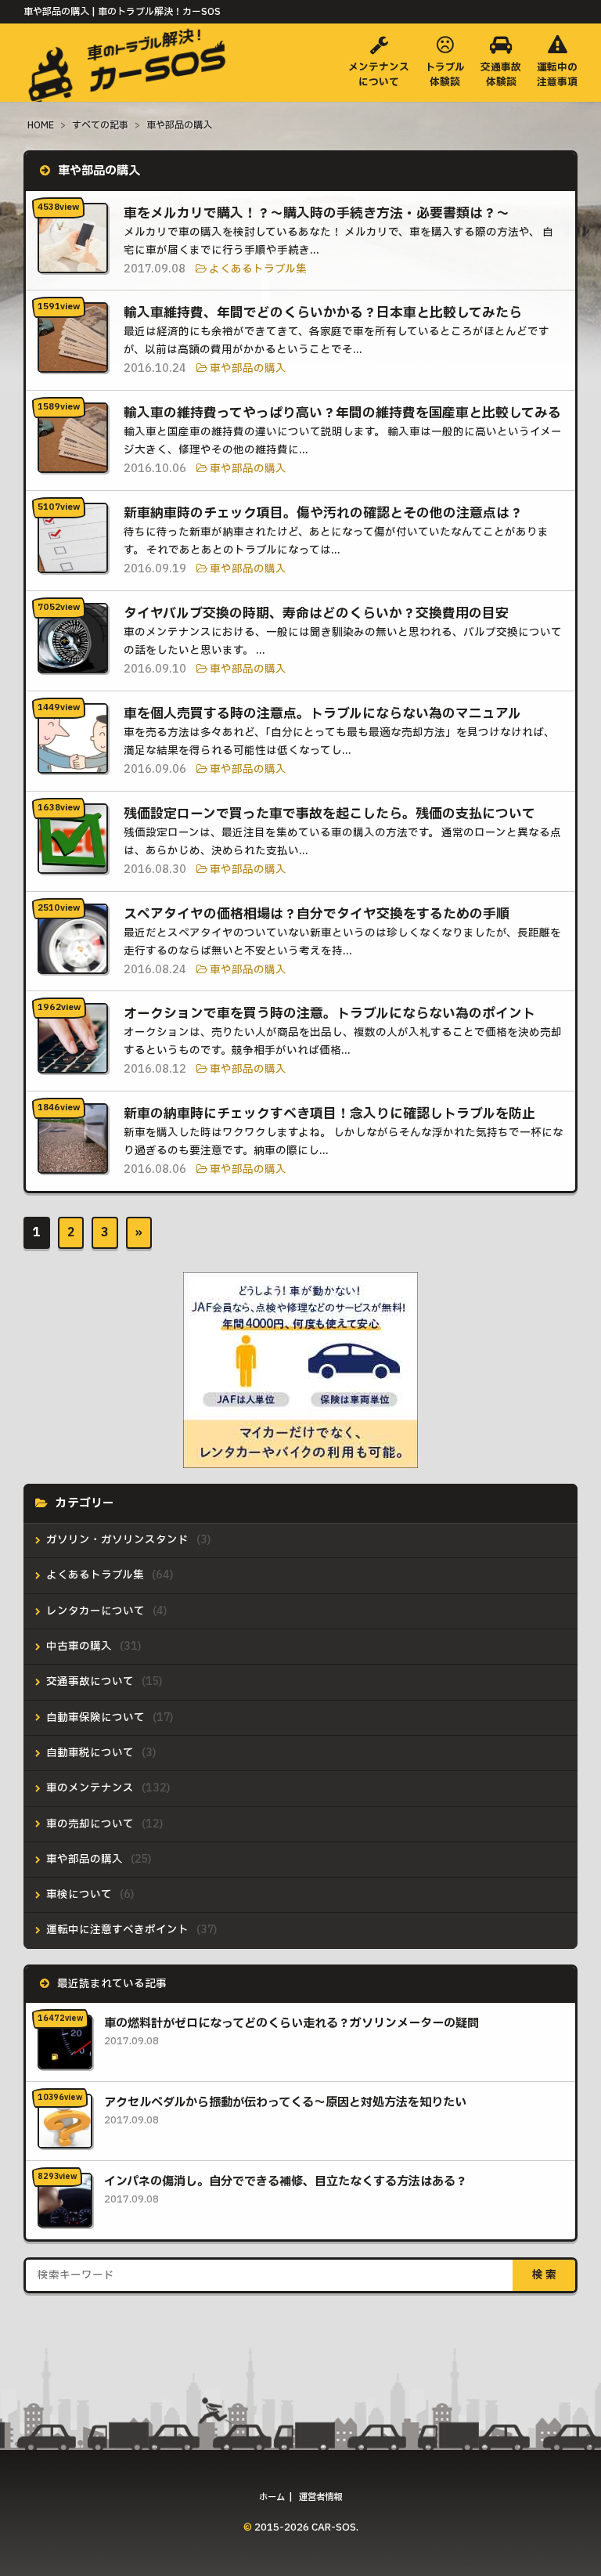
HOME (41, 125)
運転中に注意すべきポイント (117, 1930)
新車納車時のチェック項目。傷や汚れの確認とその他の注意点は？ (323, 513)
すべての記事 (100, 125)
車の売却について (90, 1824)
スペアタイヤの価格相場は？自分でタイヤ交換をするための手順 (317, 914)
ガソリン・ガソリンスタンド (117, 1540)
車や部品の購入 (179, 125)
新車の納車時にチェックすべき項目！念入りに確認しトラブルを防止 (329, 1114)
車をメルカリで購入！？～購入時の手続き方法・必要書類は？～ (317, 213)
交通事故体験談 (501, 75)
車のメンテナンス (90, 1788)
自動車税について (90, 1753)
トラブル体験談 (445, 75)
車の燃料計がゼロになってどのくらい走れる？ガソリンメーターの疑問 (292, 2024)
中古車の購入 (79, 1647)
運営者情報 (320, 2497)
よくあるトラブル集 (258, 269)
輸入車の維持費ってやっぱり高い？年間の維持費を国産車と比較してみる (342, 413)
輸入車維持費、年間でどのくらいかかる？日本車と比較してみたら (323, 313)
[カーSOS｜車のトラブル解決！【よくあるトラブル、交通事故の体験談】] (130, 87)
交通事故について (90, 1682)
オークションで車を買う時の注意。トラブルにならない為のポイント (329, 1014)
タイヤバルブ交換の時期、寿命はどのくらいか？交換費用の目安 (316, 613)
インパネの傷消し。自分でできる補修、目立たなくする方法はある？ (286, 2182)
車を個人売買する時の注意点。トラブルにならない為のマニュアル (322, 714)
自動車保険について (95, 1718)
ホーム (272, 2497)
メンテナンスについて (379, 75)
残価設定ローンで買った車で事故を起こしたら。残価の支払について (329, 814)
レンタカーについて (95, 1611)
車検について (79, 1895)
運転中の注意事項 (557, 75)
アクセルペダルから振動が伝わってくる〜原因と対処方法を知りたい (285, 2103)
